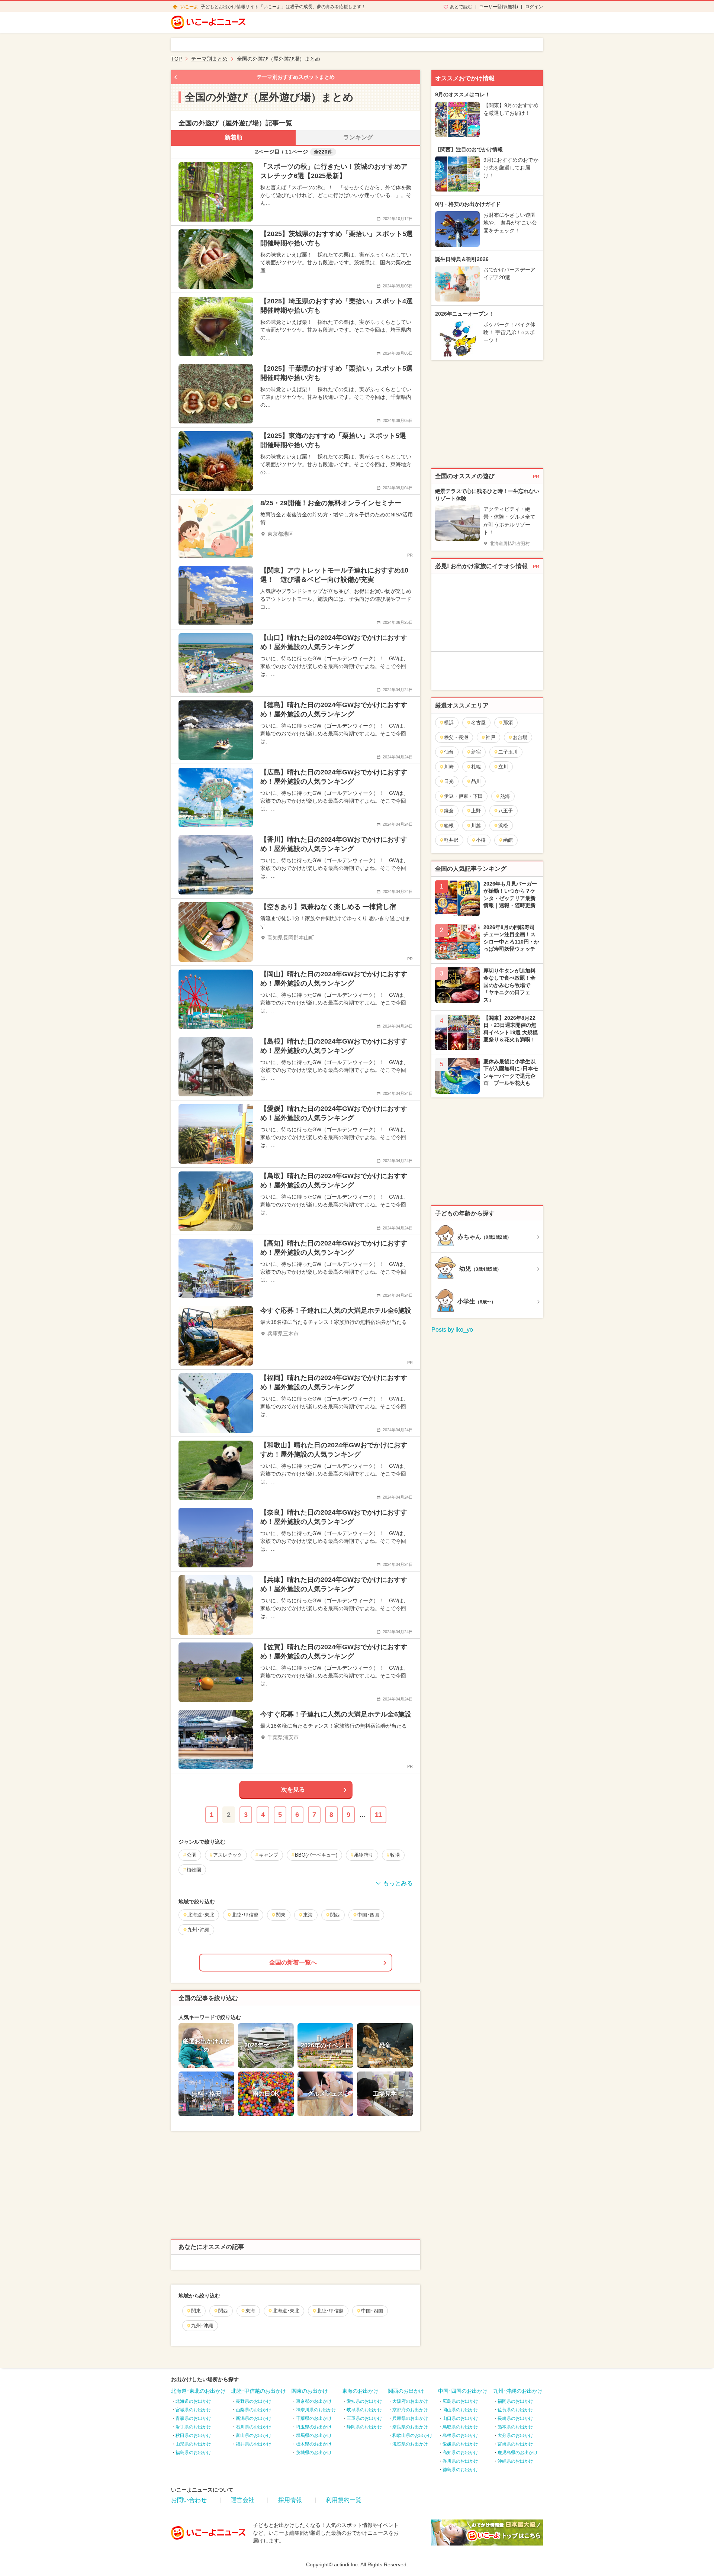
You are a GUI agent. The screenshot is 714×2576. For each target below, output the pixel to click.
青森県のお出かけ (193, 2418)
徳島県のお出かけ (460, 2470)
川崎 (449, 767)
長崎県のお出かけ (515, 2418)
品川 (476, 781)
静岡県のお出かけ (364, 2427)
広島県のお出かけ (460, 2401)
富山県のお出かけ (254, 2435)
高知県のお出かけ (460, 2453)
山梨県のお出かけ (254, 2410)
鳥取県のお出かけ (460, 2427)
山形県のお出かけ (193, 2444)
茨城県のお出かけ (314, 2453)
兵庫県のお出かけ (410, 2418)
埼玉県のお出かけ (314, 2427)
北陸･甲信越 (330, 2311)
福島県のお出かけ (193, 2453)
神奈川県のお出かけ (316, 2410)
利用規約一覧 (344, 2500)
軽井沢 (451, 840)
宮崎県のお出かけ (515, 2444)
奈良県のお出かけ (410, 2427)
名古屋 (478, 723)
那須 (508, 723)
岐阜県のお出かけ (364, 2410)
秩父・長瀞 (456, 737)
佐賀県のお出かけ (515, 2410)
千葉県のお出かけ (314, 2418)
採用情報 (290, 2500)
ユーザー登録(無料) (499, 7)
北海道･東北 (286, 2311)
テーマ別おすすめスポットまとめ (296, 77)
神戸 (491, 737)
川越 (476, 826)
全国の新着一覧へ (293, 1962)
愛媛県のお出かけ (460, 2444)
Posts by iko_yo (452, 1330)
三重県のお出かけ (364, 2418)
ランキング (358, 137)
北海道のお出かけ (193, 2401)
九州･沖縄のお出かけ (518, 2391)
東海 (250, 2311)
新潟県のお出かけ (254, 2418)
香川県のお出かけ (460, 2461)
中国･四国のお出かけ (463, 2391)
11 (378, 1815)
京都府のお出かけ (410, 2410)
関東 (196, 2311)
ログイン (534, 7)
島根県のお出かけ (460, 2435)
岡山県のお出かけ (460, 2410)
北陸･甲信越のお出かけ (259, 2391)
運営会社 (242, 2500)
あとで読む (461, 7)
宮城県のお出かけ (193, 2410)
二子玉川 (508, 752)
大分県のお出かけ (515, 2435)
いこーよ (189, 7)
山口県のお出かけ (460, 2418)
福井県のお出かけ (254, 2444)
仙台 (449, 752)
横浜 (449, 723)
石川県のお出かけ (254, 2427)
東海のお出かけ (360, 2391)
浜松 (503, 826)
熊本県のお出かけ (515, 2427)
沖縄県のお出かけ (515, 2461)
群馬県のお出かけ (314, 2435)
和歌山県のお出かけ (412, 2435)
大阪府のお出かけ (410, 2401)
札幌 (476, 767)
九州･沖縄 (202, 2326)
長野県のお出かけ (254, 2401)
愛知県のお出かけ (364, 2401)
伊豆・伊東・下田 (463, 796)
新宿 (476, 752)
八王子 (506, 811)
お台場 (520, 737)
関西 (223, 2311)
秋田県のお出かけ (193, 2435)
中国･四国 (372, 2311)
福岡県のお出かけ (515, 2401)
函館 (508, 840)
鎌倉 (449, 811)
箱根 (449, 826)
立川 (503, 767)
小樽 (481, 840)
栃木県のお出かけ (314, 2444)
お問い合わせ (189, 2500)
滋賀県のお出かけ (410, 2444)
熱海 (505, 796)
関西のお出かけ (406, 2391)
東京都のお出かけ (314, 2401)
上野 (476, 811)
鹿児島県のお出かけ (518, 2453)
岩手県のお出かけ (193, 2427)
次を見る (293, 1790)
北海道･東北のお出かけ (198, 2391)
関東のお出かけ (310, 2391)
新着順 (234, 137)
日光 (449, 781)
